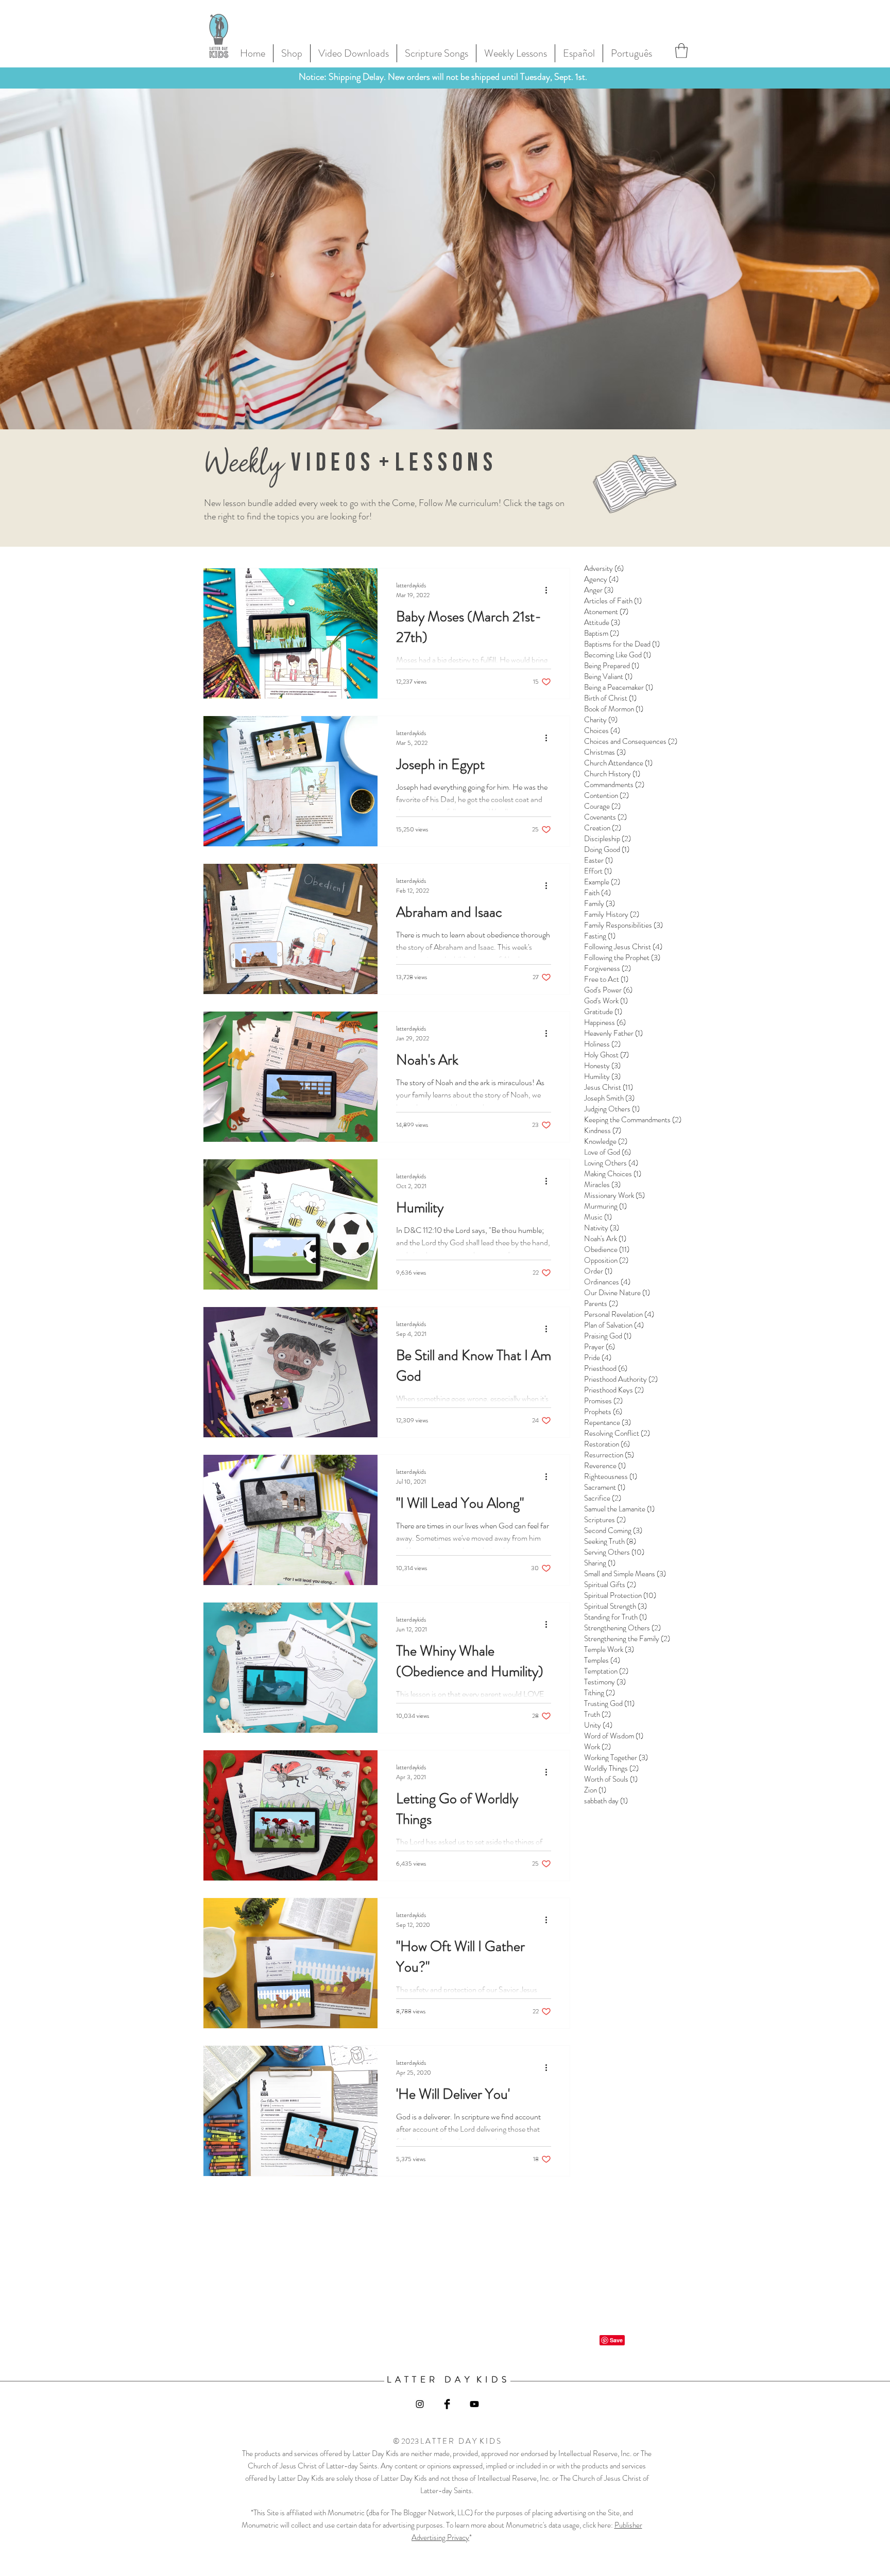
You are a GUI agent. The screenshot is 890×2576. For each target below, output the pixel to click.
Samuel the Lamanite (619, 1509)
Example (602, 882)
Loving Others (611, 1163)
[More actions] (550, 590)
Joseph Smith (609, 1098)
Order (598, 1271)
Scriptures (605, 1520)
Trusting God (609, 1703)
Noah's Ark (605, 1239)
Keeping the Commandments (633, 1120)
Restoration (607, 1444)
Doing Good (607, 849)
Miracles (602, 1185)
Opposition (606, 1260)
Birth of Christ (610, 698)
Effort (598, 871)
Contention (606, 795)
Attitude (602, 622)
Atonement (606, 612)
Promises (603, 1401)
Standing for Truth (615, 1617)
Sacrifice (603, 1498)
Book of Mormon (614, 709)
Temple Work (609, 1649)
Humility (602, 1076)
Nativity (602, 1228)
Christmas (605, 752)
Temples (602, 1660)
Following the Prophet (622, 958)
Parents (601, 1303)
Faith (597, 893)
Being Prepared (612, 666)
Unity (598, 1725)
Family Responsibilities (623, 925)
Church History (612, 774)
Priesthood (606, 1368)
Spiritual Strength (615, 1606)
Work (597, 1747)
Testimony (605, 1682)
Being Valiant (608, 676)
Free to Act (606, 979)
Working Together (616, 1757)
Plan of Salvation (614, 1325)
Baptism (602, 633)
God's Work (606, 1001)
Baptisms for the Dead (622, 644)
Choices (602, 730)
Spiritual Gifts (610, 1585)
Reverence (605, 1466)
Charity (601, 720)
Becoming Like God (618, 655)
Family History (612, 914)
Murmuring (605, 1206)
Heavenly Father (613, 1033)
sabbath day (606, 1801)
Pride (598, 1357)
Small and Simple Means (625, 1574)
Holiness (602, 1044)
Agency (601, 579)
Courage (602, 806)
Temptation (606, 1671)
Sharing (600, 1563)
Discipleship (607, 839)
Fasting (600, 936)
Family (600, 903)
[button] (681, 51)
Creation (603, 828)
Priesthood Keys (614, 1390)
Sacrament (605, 1487)
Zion (595, 1790)
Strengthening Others (622, 1628)
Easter (598, 860)
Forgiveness (607, 968)
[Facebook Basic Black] (447, 2404)
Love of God (607, 1152)
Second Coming (613, 1530)
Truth (597, 1714)
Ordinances (607, 1282)
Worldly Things (611, 1768)
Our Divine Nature (617, 1293)
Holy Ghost (606, 1055)
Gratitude (603, 1012)
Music (598, 1217)
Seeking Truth (610, 1541)
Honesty (602, 1066)
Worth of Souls (611, 1779)
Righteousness (611, 1476)
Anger (599, 590)
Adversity (604, 568)
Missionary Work (614, 1195)
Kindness (603, 1130)
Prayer (600, 1347)
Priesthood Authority (621, 1379)
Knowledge (606, 1141)
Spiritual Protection (620, 1595)
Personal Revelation (619, 1314)
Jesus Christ (609, 1087)
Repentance (607, 1422)
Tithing (600, 1693)
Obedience (607, 1249)
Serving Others (614, 1552)
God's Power (608, 990)
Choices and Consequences (631, 741)
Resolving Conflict (617, 1433)
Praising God (608, 1336)
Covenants (605, 817)
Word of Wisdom (614, 1736)
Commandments (614, 785)
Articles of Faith (613, 601)
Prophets (603, 1412)
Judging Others (612, 1109)
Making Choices (613, 1174)
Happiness (605, 1022)
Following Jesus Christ (623, 947)
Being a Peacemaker (619, 687)
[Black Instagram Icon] (420, 2404)
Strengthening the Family (627, 1639)
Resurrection (609, 1455)
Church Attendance (618, 763)
